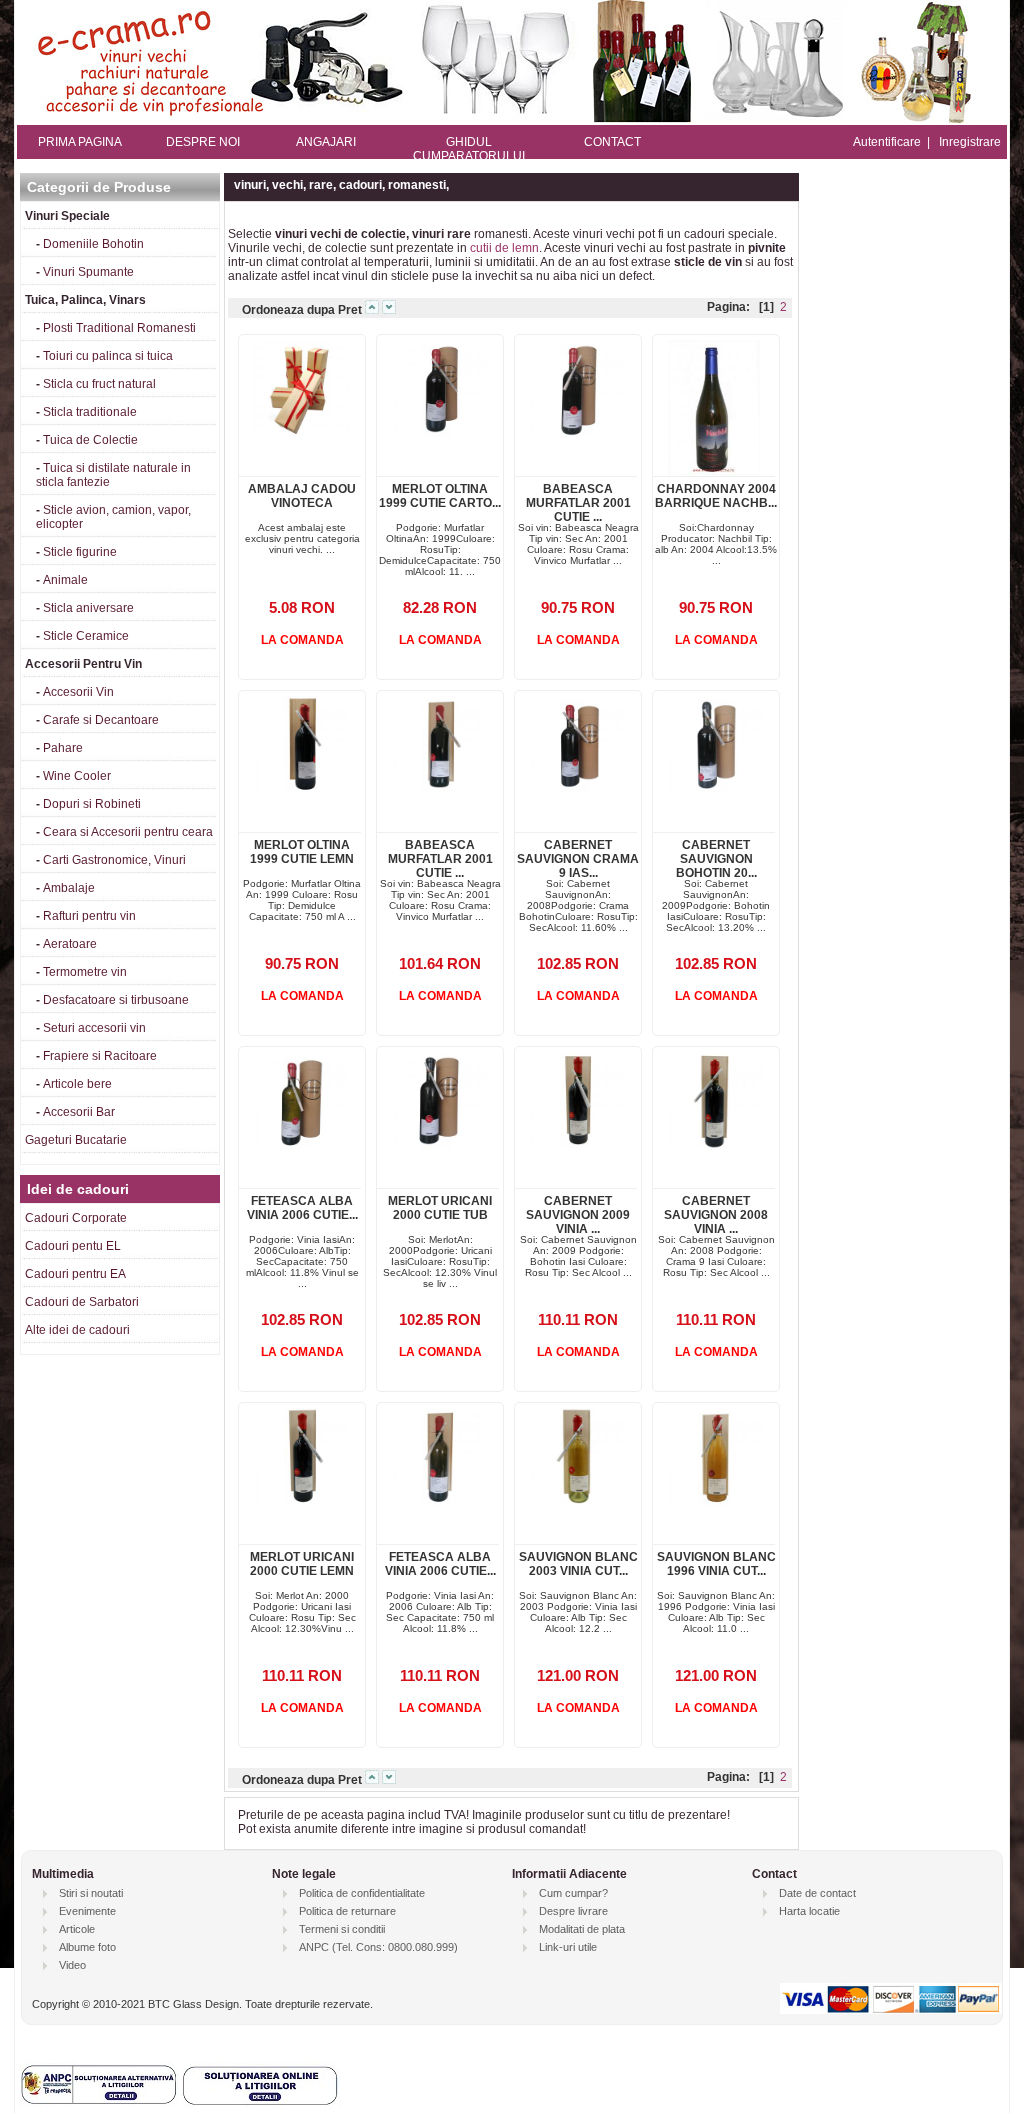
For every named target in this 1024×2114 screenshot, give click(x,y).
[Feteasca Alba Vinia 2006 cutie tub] (300, 1145)
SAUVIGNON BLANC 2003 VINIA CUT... (578, 1564)
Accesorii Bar (79, 1112)
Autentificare (887, 142)
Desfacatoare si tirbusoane (116, 1000)
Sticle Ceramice (86, 636)
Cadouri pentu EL (73, 1246)
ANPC (314, 1947)
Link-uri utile (568, 1947)
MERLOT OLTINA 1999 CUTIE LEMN (302, 852)
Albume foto (87, 1947)
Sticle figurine (80, 552)
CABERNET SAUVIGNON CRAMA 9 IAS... (578, 859)
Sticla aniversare (88, 608)
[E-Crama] (512, 119)
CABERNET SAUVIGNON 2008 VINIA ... (716, 1215)
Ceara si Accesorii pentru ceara (128, 832)
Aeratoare (70, 944)
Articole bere (77, 1084)
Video (72, 1965)
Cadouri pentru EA (75, 1274)
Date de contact (817, 1893)
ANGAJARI (326, 142)
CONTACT (612, 142)
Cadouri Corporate (76, 1218)
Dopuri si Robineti (92, 804)
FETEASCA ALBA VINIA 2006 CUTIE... (302, 1208)
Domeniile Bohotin (93, 244)
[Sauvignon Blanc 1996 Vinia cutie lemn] (714, 1501)
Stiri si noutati (91, 1893)
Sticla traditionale (90, 412)
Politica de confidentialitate (362, 1893)
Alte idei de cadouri (77, 1330)
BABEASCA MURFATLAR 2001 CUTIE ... (578, 503)
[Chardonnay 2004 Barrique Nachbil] (714, 472)
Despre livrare (573, 1911)
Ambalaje (69, 888)
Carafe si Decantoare (101, 720)
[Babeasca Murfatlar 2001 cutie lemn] (438, 789)
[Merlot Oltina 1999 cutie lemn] (300, 789)
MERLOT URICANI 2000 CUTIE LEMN (302, 1564)
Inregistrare (970, 142)
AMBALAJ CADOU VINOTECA (302, 496)
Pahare (63, 748)
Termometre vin (85, 972)
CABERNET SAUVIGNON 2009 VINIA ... (578, 1215)
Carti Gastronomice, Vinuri (114, 860)
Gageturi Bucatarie (76, 1140)
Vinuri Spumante (88, 272)
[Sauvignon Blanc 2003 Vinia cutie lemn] (576, 1501)
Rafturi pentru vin (89, 916)
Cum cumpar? (573, 1893)
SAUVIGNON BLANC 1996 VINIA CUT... (716, 1564)
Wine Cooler (77, 776)
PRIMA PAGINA (80, 142)
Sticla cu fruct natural (99, 384)
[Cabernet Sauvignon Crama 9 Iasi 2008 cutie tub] (576, 789)
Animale (65, 580)
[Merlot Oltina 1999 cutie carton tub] (438, 433)
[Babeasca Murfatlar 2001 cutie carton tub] (576, 433)
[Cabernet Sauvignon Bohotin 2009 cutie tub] (714, 789)
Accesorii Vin (78, 692)
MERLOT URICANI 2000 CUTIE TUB (440, 1208)
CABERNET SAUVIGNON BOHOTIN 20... (716, 859)
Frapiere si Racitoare (100, 1056)
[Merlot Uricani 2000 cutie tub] (438, 1145)
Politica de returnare (347, 1911)
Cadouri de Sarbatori (82, 1302)
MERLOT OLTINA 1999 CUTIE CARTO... (440, 496)
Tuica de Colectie (90, 440)
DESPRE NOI (203, 142)
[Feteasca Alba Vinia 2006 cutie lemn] (438, 1501)
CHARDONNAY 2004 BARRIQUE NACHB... (716, 496)
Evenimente (87, 1911)
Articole (77, 1929)
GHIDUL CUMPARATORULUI (469, 149)
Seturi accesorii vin (94, 1028)
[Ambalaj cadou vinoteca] (300, 433)
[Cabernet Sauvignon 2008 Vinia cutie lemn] (714, 1145)
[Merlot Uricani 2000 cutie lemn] (300, 1501)
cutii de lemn (504, 248)
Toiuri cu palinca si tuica (108, 356)
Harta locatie (809, 1911)
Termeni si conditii (342, 1929)
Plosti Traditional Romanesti (119, 328)
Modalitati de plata (582, 1929)
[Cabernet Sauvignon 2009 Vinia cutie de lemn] (576, 1145)
